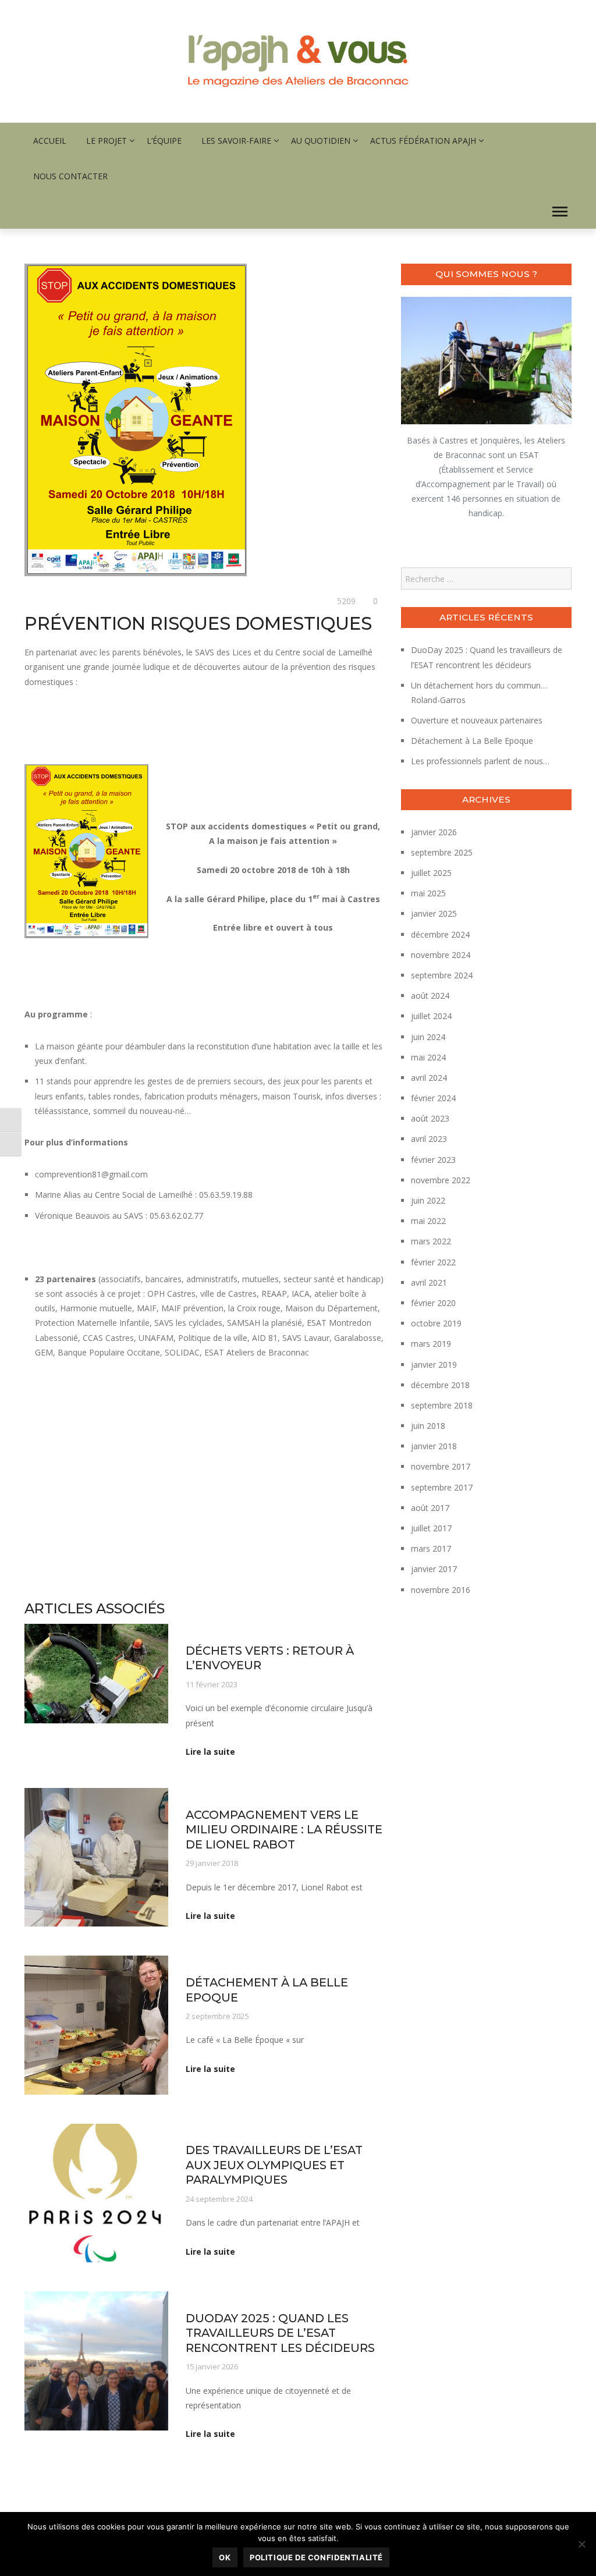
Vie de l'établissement (63, 602)
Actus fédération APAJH (423, 141)
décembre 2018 (440, 1385)
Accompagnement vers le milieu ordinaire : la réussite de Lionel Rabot (284, 1830)
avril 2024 (429, 1078)
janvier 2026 (434, 832)
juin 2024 (428, 1037)
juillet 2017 (431, 1528)
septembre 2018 (442, 1405)
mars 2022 (431, 1241)
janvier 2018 (434, 1446)
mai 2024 (428, 1057)
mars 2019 (431, 1344)
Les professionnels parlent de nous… (480, 761)
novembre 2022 (441, 1180)
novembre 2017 (441, 1466)
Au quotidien (321, 141)
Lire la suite (210, 1752)
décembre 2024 (440, 934)
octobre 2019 (436, 1323)
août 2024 (430, 996)
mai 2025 (428, 893)
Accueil (50, 141)
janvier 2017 (434, 1569)
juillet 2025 (431, 873)
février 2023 (433, 1160)
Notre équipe (269, 1963)
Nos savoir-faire (213, 1963)
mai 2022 (428, 1221)
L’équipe (164, 141)
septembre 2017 (442, 1487)
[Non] (581, 2544)
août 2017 (430, 1508)
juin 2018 (428, 1426)
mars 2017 (431, 1548)
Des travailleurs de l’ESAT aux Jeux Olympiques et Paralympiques (274, 2165)
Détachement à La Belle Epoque (472, 741)
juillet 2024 (431, 1016)
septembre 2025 (442, 852)
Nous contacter (70, 176)
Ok (225, 2557)
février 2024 (433, 1098)
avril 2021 (429, 1282)
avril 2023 (429, 1139)
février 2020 (433, 1303)
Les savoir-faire (236, 141)
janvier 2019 (434, 1365)
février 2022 (433, 1262)
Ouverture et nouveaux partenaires (477, 720)
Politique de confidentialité (316, 2557)
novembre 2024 (441, 955)
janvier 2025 (434, 913)
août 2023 (430, 1118)
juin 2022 (428, 1200)
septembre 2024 (442, 975)
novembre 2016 (441, 1590)
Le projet (107, 141)
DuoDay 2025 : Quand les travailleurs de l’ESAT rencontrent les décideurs (280, 2333)
